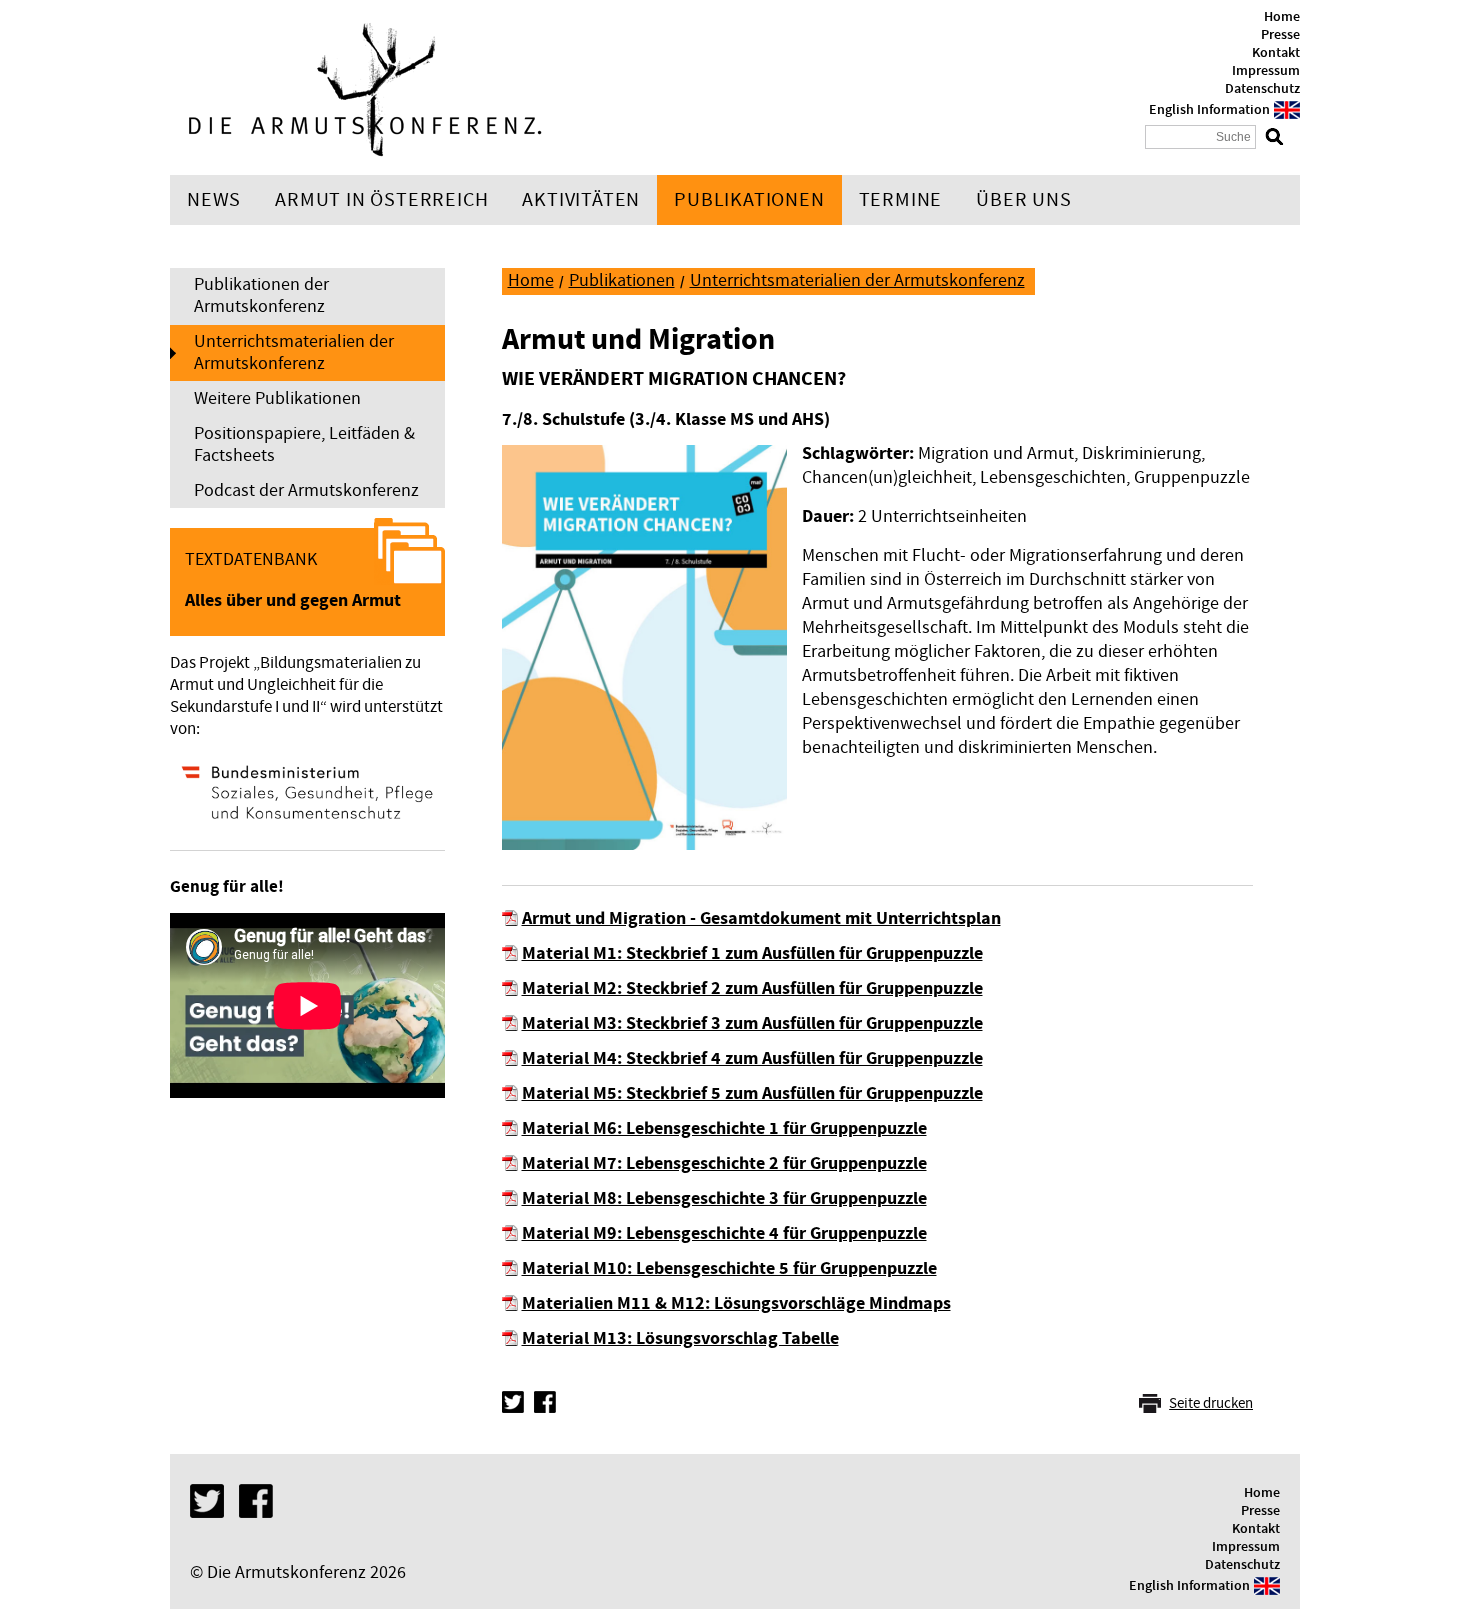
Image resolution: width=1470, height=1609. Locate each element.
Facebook (545, 1402)
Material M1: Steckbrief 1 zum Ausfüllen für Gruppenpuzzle (752, 953)
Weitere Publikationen (277, 398)
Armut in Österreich (381, 200)
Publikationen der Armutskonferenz (261, 295)
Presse (1280, 35)
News (214, 200)
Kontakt (1276, 53)
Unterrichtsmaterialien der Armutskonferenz (294, 352)
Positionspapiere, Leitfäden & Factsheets (304, 444)
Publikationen (749, 200)
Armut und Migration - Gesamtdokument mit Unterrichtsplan (761, 918)
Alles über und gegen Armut (293, 600)
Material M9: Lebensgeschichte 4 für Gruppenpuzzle (724, 1233)
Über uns (1023, 200)
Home (1282, 17)
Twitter (513, 1402)
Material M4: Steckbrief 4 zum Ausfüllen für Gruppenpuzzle (752, 1058)
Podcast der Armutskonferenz (306, 490)
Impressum (1266, 71)
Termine (901, 200)
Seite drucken (1211, 1403)
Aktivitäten (581, 200)
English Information (1209, 110)
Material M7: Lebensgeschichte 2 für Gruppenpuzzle (724, 1163)
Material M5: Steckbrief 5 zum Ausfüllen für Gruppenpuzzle (752, 1093)
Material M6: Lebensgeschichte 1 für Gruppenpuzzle (724, 1128)
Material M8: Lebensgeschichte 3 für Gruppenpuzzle (724, 1198)
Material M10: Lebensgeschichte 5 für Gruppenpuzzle (729, 1268)
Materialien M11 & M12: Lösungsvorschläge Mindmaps (736, 1303)
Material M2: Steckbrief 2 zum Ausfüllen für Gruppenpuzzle (752, 988)
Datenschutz (1262, 89)
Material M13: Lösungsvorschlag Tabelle (680, 1338)
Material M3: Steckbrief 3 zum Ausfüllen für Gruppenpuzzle (752, 1023)
